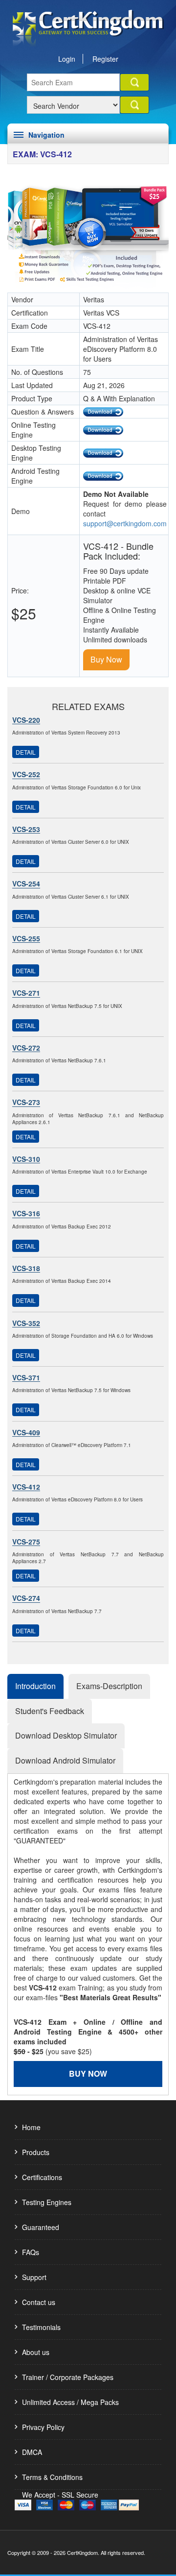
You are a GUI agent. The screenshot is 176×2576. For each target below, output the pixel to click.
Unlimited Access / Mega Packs (70, 2402)
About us (36, 2352)
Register (105, 59)
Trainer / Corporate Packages (68, 2377)
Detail (26, 752)
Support (34, 2277)
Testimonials (41, 2327)
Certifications (42, 2177)
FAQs (31, 2252)
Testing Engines (47, 2202)
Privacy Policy (43, 2427)
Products (36, 2152)
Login (67, 59)
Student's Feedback (50, 1711)
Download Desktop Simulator (66, 1735)
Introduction (35, 1686)
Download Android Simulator (65, 1760)
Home (31, 2127)
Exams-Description (109, 1686)
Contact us (39, 2302)
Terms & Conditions (52, 2477)
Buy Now (106, 659)
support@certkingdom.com (125, 523)
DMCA (32, 2452)
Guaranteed (41, 2227)
